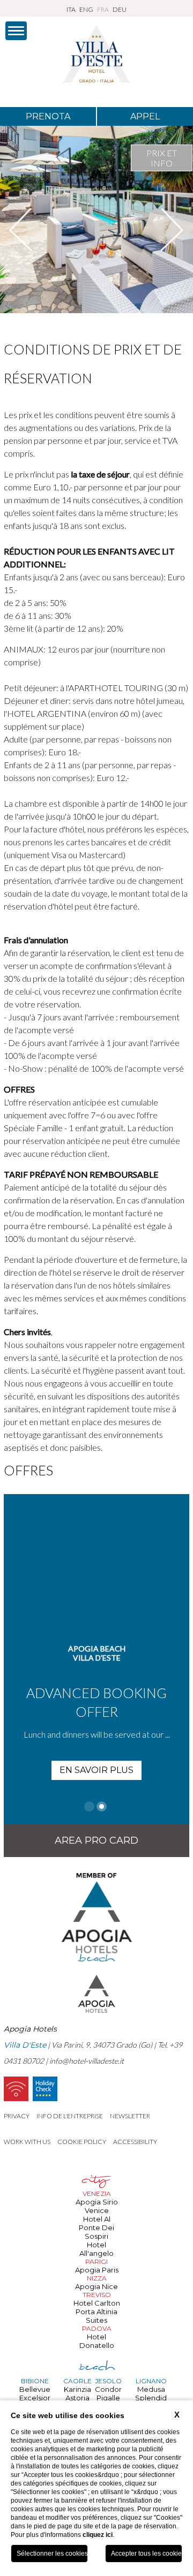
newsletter (130, 2116)
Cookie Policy (82, 2142)
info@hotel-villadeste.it (87, 2061)
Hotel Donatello (97, 2341)
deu (120, 9)
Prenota (48, 116)
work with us (27, 2142)
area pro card (96, 1840)
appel (145, 116)
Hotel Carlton (97, 2303)
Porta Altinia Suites (96, 2316)
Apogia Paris (97, 2270)
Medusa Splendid (151, 2393)
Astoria (77, 2398)
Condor (108, 2389)
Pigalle (108, 2398)
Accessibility (135, 2142)
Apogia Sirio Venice (97, 2206)
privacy (17, 2116)
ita (71, 9)
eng (86, 9)
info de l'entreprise (70, 2116)
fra (103, 9)
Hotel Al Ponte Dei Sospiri (96, 2228)
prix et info (162, 158)
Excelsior (35, 2398)
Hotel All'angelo (96, 2249)
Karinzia (77, 2389)
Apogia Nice (96, 2286)
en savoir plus (96, 1770)
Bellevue (35, 2389)
